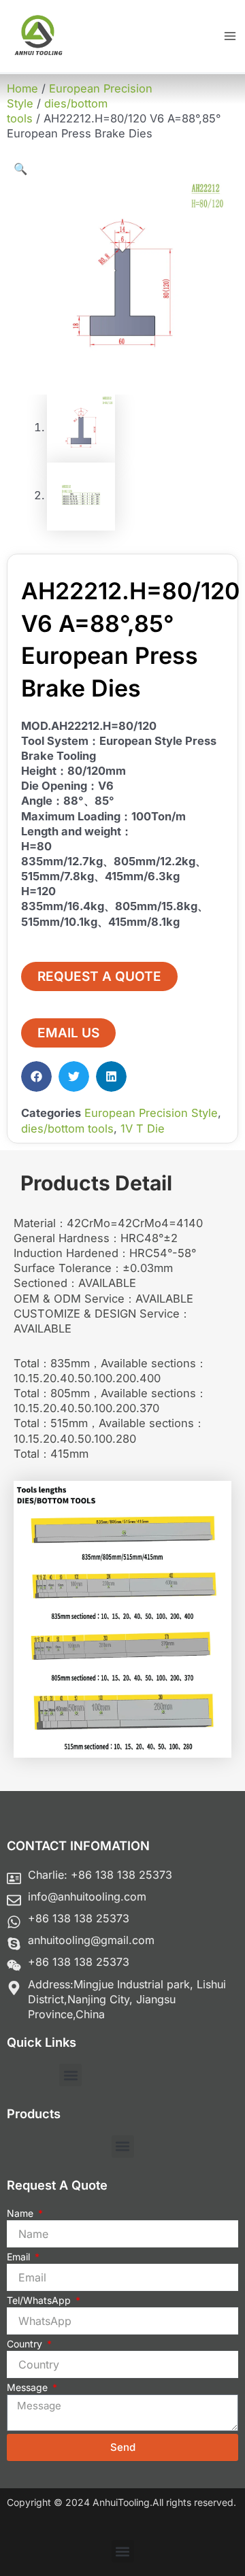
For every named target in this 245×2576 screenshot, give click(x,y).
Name (21, 2213)
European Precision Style (151, 1113)
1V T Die (143, 1128)
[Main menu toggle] (230, 36)
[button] (20, 169)
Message (29, 2387)
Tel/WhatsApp (40, 2300)
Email (20, 2257)
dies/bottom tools (67, 1128)
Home (22, 88)
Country (26, 2344)
